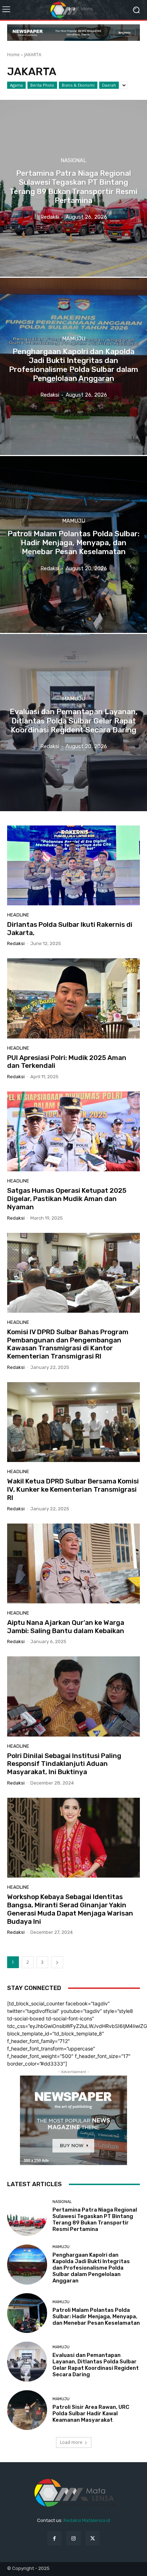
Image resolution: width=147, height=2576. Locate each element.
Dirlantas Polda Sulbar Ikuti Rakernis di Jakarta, (70, 929)
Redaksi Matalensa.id (87, 2520)
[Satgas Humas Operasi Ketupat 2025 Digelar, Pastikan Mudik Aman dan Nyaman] (73, 1131)
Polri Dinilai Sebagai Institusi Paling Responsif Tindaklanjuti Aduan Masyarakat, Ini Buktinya (64, 1764)
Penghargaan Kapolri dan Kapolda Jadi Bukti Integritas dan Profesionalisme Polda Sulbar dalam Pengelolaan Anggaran (91, 2268)
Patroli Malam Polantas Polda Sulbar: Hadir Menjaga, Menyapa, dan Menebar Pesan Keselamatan (96, 2316)
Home (13, 55)
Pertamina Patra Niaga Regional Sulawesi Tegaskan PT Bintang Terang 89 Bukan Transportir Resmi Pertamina (95, 2219)
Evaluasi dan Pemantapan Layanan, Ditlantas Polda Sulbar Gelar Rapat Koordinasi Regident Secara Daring (96, 2365)
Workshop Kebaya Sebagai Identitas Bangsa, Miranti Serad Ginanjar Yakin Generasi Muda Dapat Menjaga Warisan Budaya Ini (70, 1909)
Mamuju (74, 338)
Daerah (109, 85)
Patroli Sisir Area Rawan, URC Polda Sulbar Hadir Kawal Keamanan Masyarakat (91, 2413)
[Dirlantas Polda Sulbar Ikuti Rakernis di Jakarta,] (73, 865)
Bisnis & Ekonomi (78, 85)
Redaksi (16, 943)
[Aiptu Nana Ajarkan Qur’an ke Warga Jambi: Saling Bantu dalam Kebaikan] (73, 1563)
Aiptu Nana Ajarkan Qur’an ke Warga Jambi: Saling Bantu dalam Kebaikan (66, 1627)
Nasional (73, 161)
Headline (18, 915)
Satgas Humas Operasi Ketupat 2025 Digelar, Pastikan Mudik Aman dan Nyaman (67, 1199)
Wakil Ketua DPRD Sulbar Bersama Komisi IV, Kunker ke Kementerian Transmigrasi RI (73, 1489)
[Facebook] (54, 2538)
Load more (71, 2442)
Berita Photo (42, 85)
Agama (16, 85)
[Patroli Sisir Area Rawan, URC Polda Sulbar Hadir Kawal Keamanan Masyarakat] (27, 2410)
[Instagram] (73, 2538)
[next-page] (57, 1962)
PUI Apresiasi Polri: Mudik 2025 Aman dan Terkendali (67, 1062)
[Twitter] (93, 2538)
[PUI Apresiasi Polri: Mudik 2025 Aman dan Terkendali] (73, 998)
